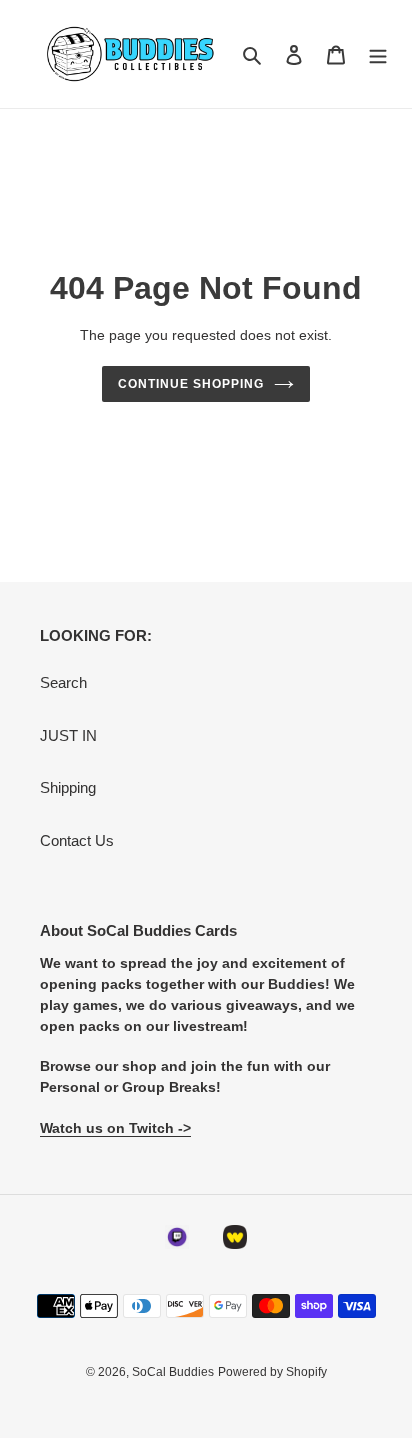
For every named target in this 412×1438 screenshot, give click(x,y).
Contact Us (77, 840)
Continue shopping (191, 384)
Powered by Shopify (272, 1372)
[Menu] (378, 54)
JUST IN (68, 735)
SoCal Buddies (173, 1372)
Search (63, 682)
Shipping (68, 787)
